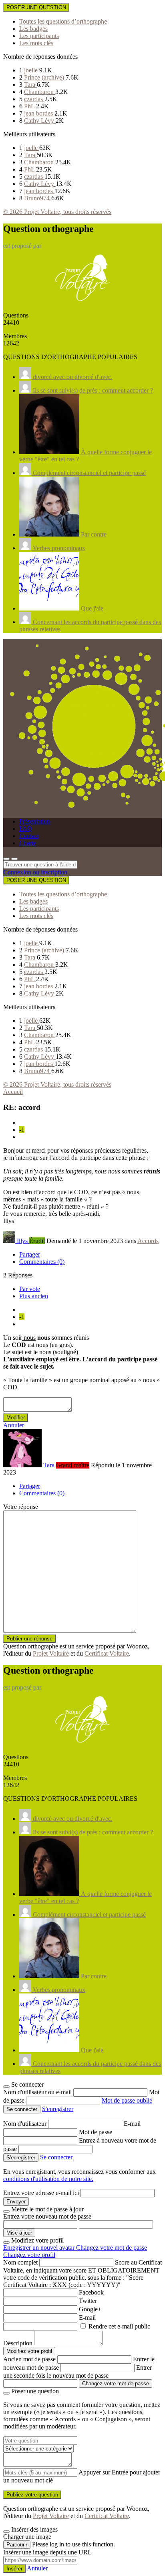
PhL (30, 106)
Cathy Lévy (40, 121)
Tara (30, 85)
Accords (148, 1241)
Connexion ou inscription (35, 872)
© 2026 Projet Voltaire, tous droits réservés (57, 212)
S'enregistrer (58, 2109)
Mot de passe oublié (127, 2100)
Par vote (30, 1289)
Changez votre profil (29, 2255)
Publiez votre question (32, 2495)
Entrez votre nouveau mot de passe (47, 2216)
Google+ (90, 2309)
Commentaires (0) (42, 1262)
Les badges (33, 29)
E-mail (132, 2124)
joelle (32, 70)
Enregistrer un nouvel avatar (40, 2248)
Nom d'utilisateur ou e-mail (38, 2092)
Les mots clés (36, 43)
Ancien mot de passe (29, 2359)
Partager (30, 1254)
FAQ (26, 829)
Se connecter (56, 2157)
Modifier (16, 1418)
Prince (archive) (45, 77)
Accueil (13, 1092)
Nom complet (20, 2262)
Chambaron (40, 92)
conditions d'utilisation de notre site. (48, 2179)
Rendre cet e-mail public (119, 2326)
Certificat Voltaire (107, 1653)
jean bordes (39, 113)
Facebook (91, 2292)
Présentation (35, 821)
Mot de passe (96, 2132)
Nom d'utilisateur (26, 2124)
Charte (28, 843)
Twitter (88, 2301)
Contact (29, 836)
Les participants (39, 36)
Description (18, 2343)
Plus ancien (34, 1296)
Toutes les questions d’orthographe (63, 21)
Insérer (14, 2569)
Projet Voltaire (51, 1653)
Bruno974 (38, 198)
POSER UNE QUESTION (36, 7)
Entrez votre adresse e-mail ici (41, 2193)
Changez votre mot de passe (112, 2248)
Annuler (14, 1425)
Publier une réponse (29, 1639)
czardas (34, 99)
